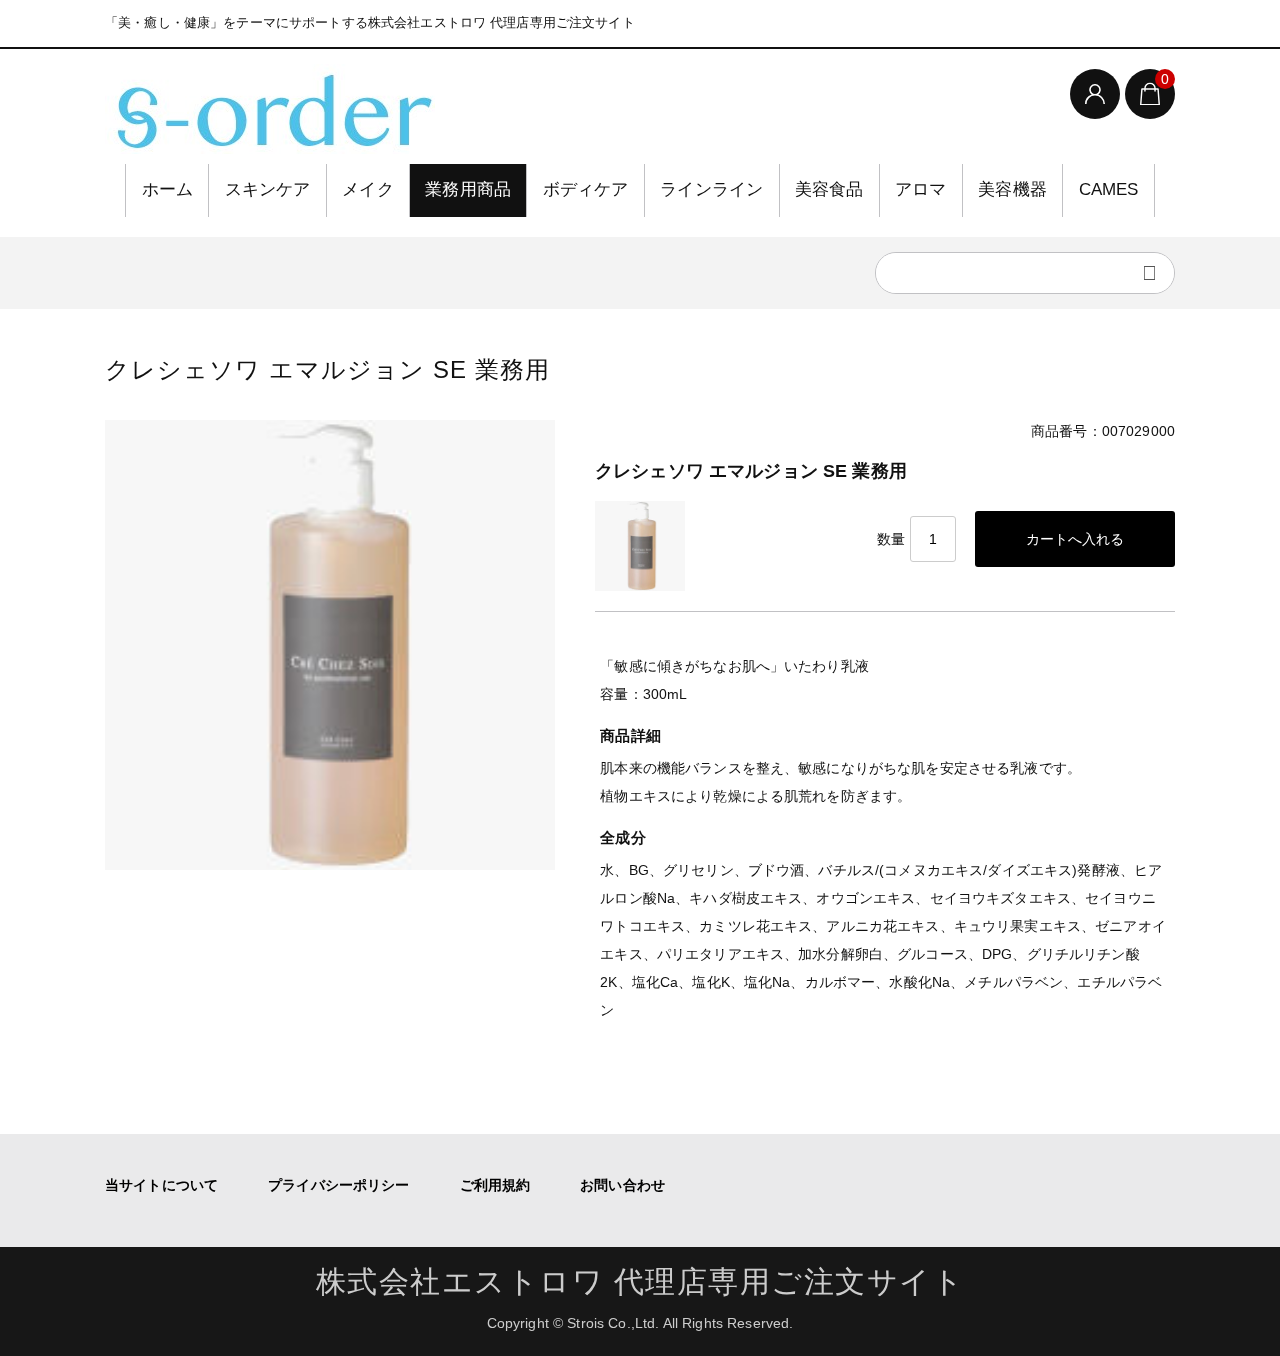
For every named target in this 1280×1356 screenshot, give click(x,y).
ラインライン (711, 189)
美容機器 (1012, 189)
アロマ (921, 189)
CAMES (1109, 189)
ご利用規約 (495, 1185)
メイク (368, 189)
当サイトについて (161, 1185)
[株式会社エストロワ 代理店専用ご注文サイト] (270, 109)
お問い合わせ (622, 1185)
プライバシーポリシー (338, 1185)
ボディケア (586, 189)
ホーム (168, 189)
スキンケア (268, 189)
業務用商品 (468, 189)
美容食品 (829, 189)
